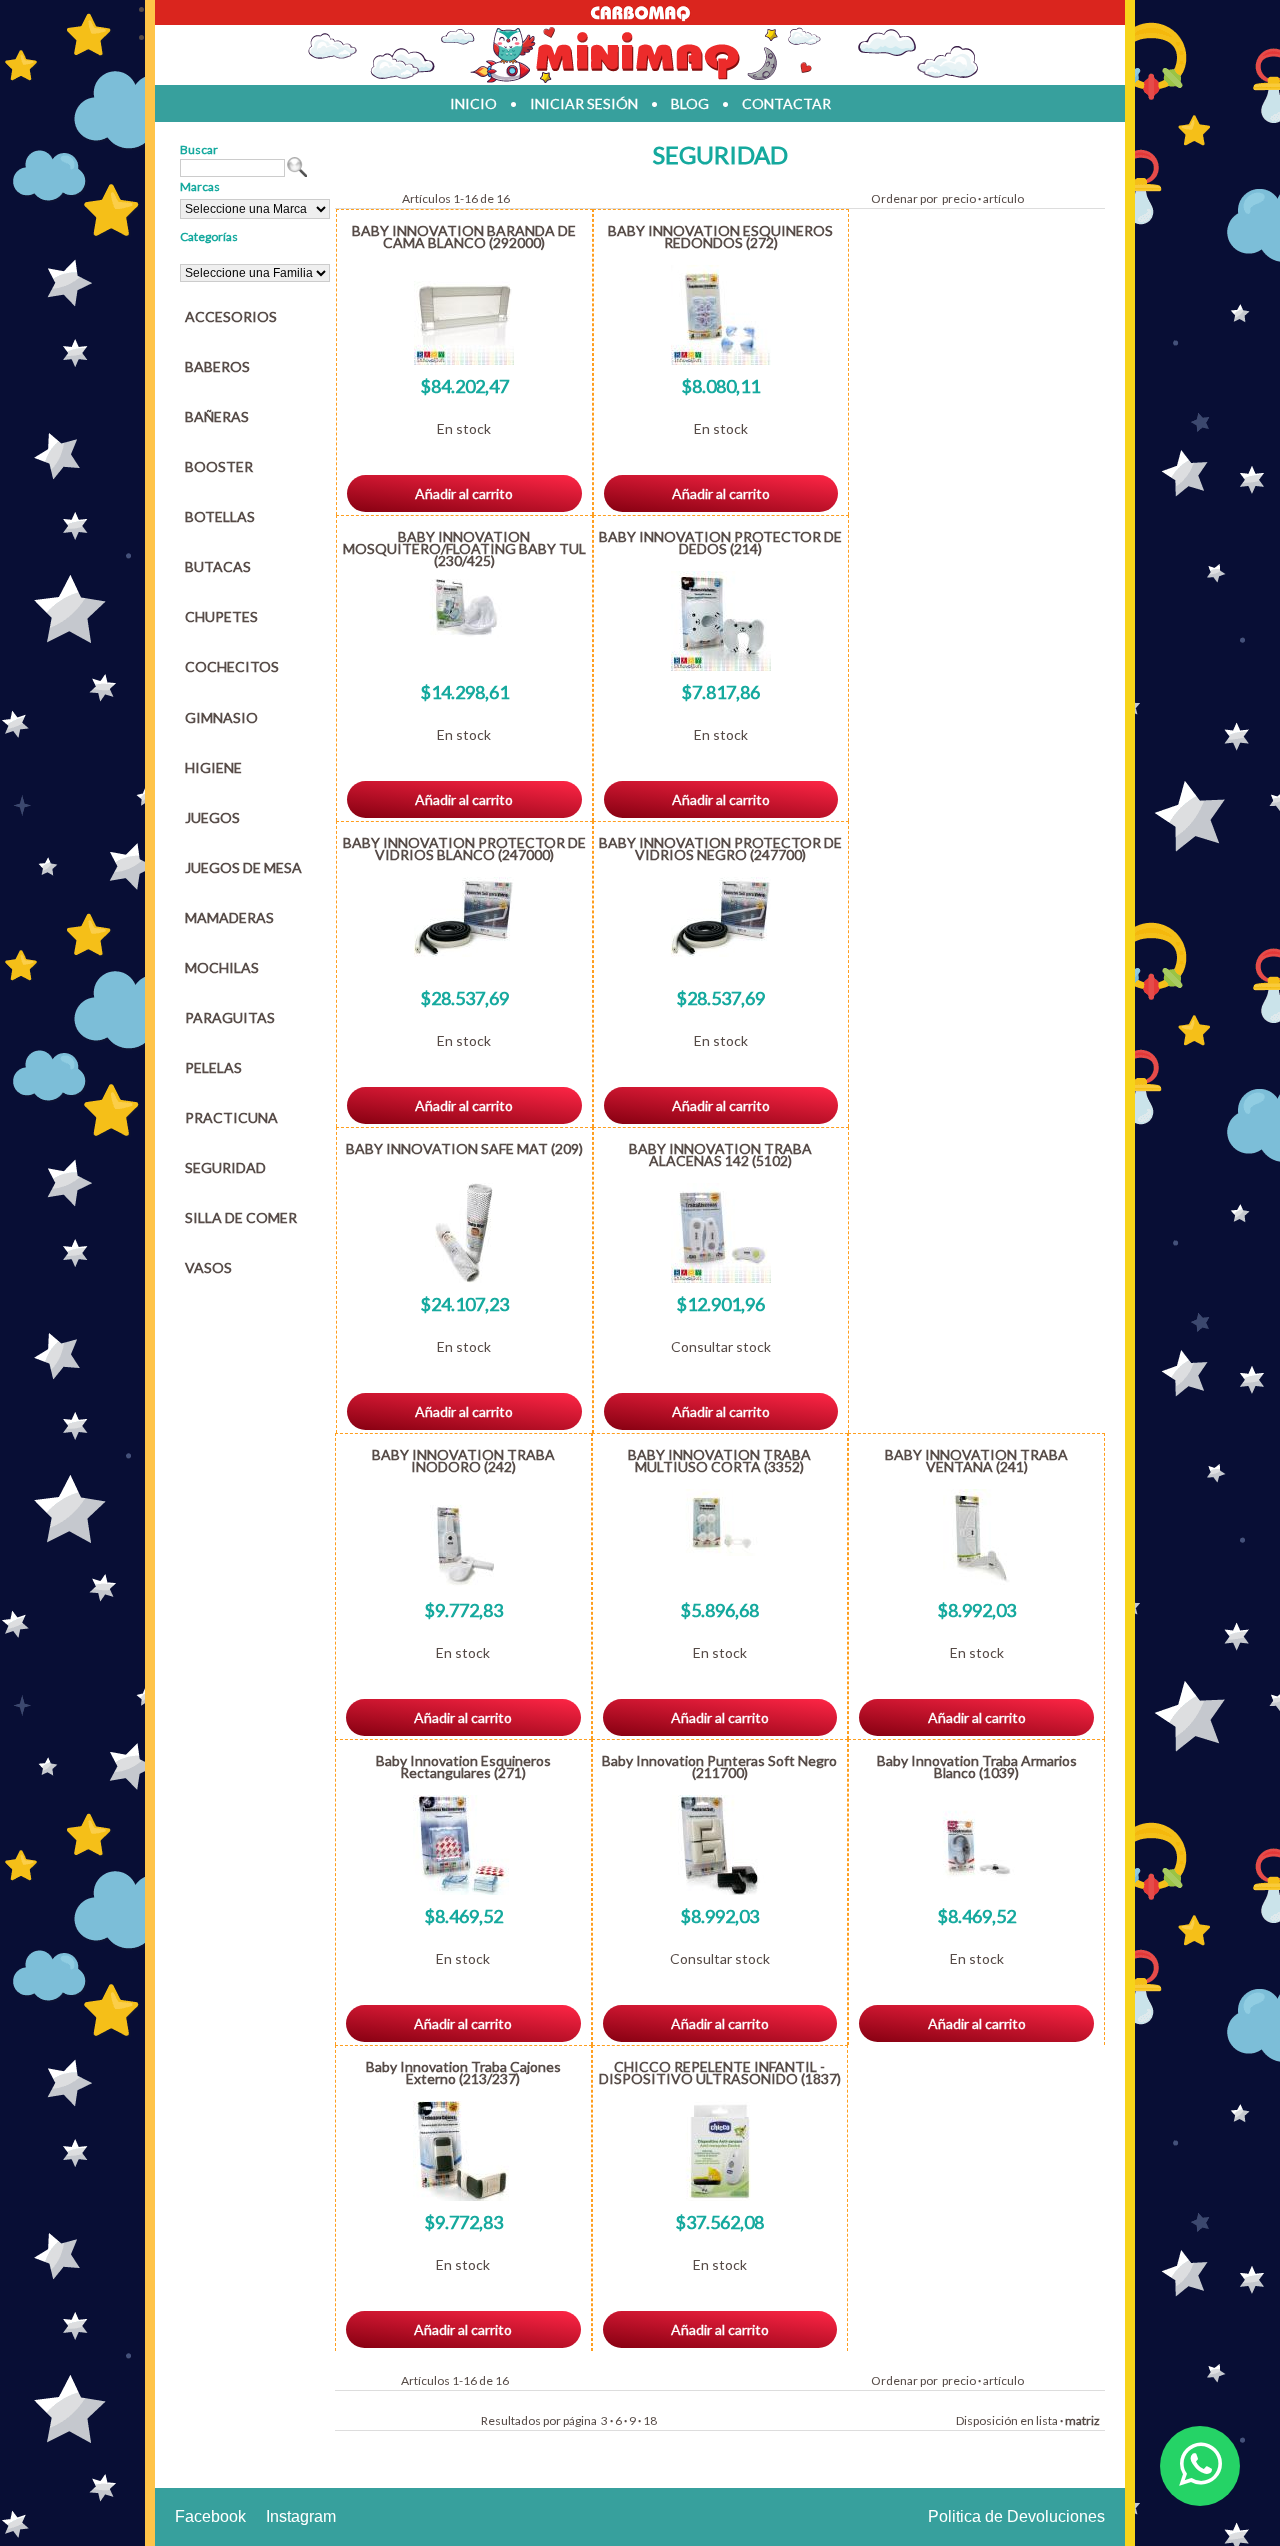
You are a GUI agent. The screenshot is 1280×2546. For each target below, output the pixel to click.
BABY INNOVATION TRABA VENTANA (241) (976, 1460)
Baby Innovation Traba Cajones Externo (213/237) (463, 2072)
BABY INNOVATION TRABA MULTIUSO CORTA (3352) (719, 1460)
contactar (786, 103)
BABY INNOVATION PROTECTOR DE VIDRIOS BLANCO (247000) (464, 848)
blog (690, 103)
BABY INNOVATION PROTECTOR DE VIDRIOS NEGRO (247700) (720, 848)
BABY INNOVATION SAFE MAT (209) (464, 1148)
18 (650, 2420)
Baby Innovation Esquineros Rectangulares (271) (463, 1766)
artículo (1003, 198)
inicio (473, 103)
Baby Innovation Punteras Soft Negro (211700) (719, 1766)
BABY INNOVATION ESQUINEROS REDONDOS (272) (720, 236)
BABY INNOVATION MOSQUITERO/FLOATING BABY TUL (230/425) (464, 548)
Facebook (210, 2516)
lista (1047, 2420)
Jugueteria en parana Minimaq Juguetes (640, 55)
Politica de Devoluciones (1016, 2516)
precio (959, 198)
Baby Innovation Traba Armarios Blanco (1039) (977, 1766)
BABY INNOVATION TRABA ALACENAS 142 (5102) (720, 1154)
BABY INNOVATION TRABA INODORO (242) (463, 1460)
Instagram (301, 2516)
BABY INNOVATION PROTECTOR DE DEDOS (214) (720, 542)
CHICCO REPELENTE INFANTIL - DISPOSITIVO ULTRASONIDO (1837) (720, 2072)
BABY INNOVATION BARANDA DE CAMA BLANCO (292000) (464, 236)
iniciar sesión (584, 103)
